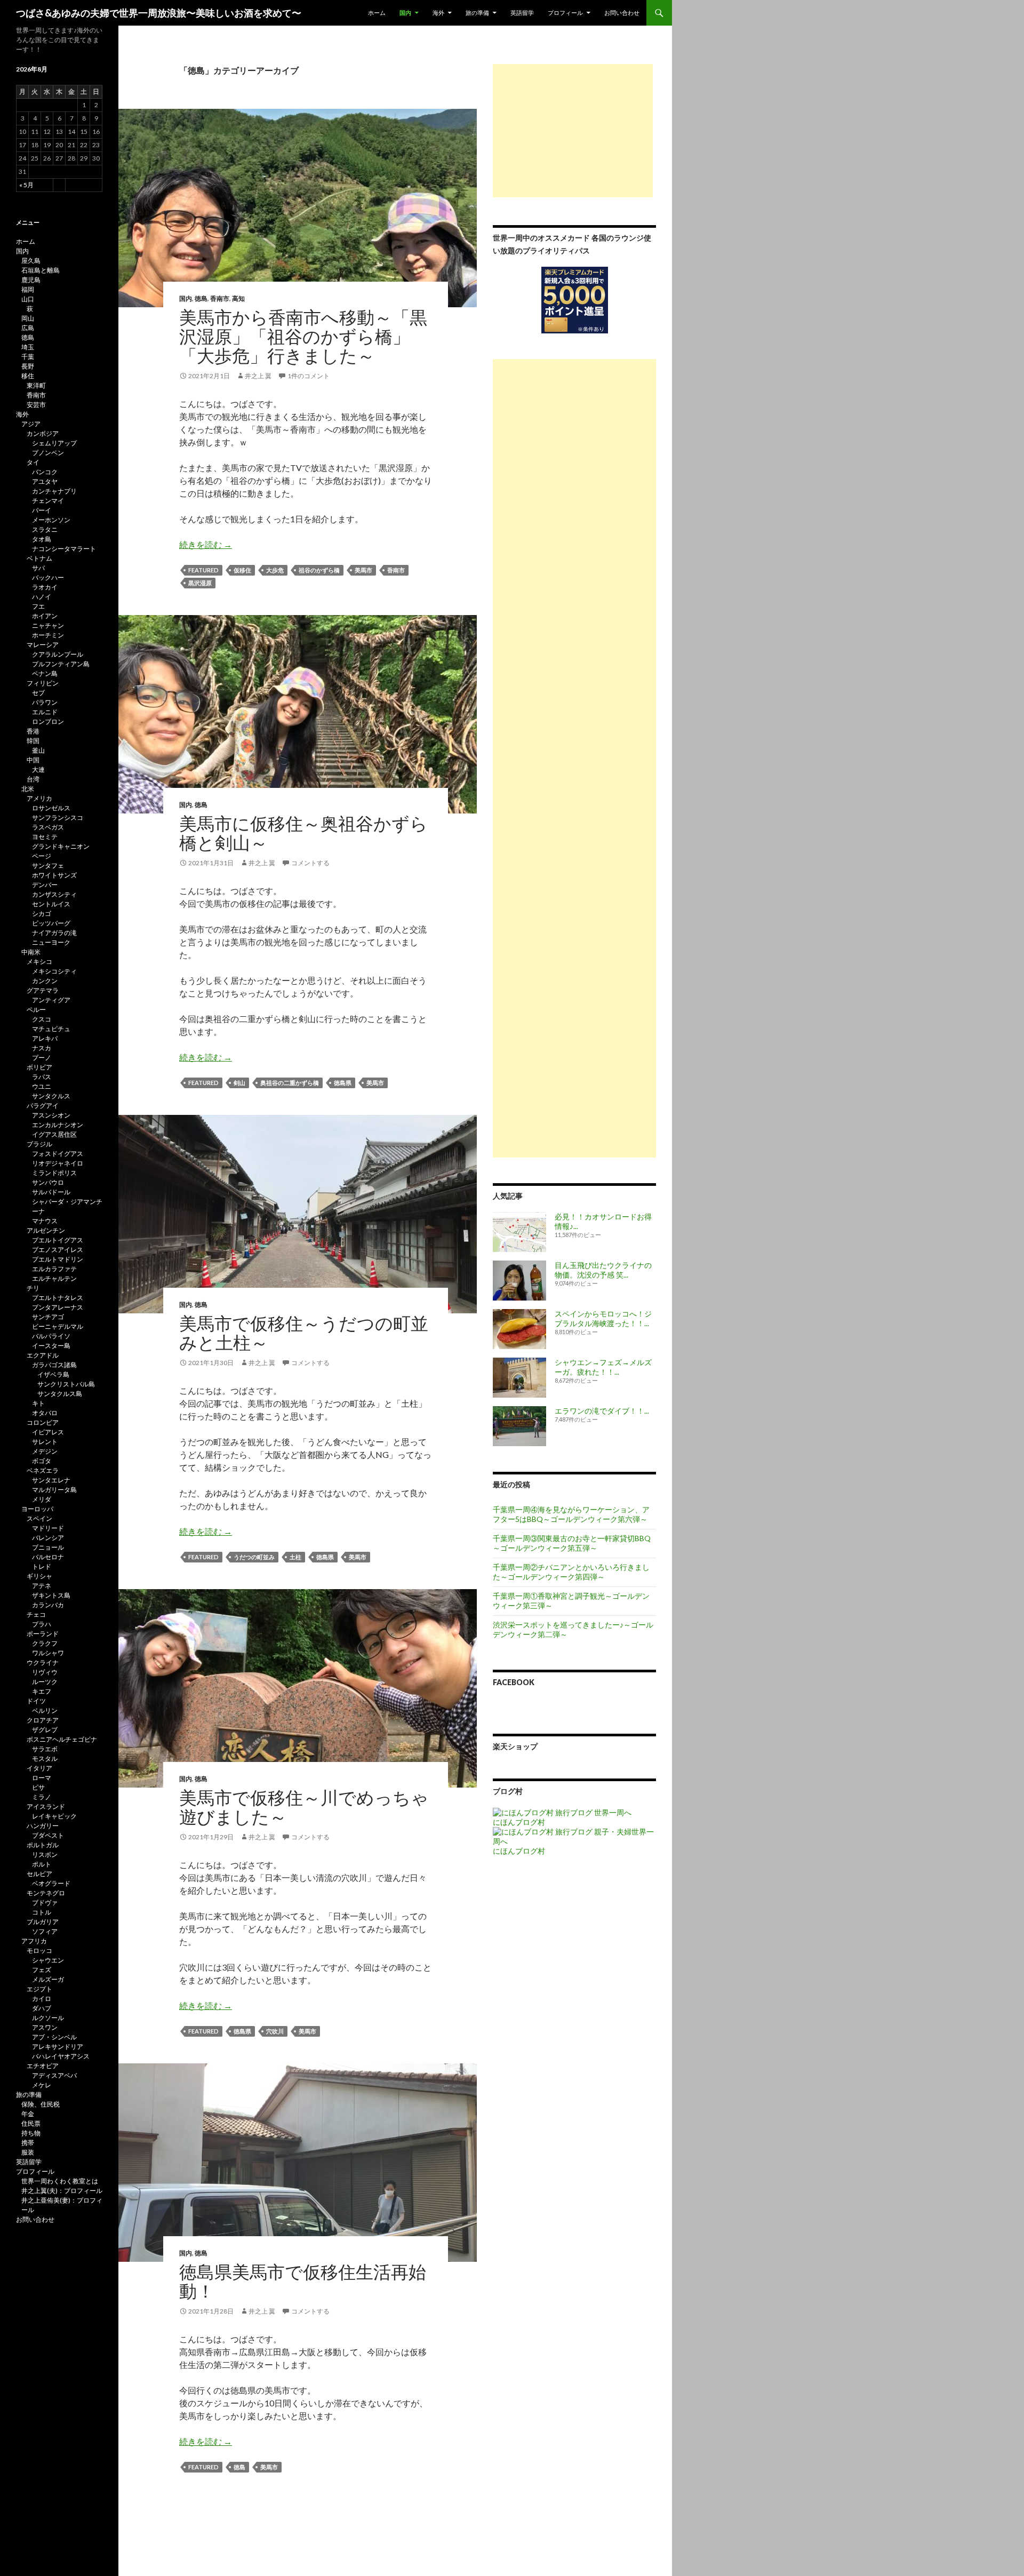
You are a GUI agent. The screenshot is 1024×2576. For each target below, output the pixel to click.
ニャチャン (48, 625)
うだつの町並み (254, 1557)
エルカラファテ (54, 1269)
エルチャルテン (54, 1278)
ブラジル (39, 1144)
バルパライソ (51, 1336)
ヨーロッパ (37, 1509)
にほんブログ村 (519, 1822)
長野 (28, 366)
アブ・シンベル (54, 2037)
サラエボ (45, 1749)
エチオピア (43, 2066)
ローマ (42, 1778)
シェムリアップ (54, 443)
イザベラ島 (53, 1374)
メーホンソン (51, 520)
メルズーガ (48, 1979)
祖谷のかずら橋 (319, 570)
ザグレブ (45, 1730)
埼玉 (28, 347)
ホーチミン (48, 635)
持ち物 (31, 2133)
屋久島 (31, 261)
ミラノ (42, 1797)
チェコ (36, 1614)
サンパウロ (48, 1182)
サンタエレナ (51, 1480)
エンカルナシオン (58, 1125)
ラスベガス (48, 827)
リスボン (45, 1855)
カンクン (45, 981)
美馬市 (363, 570)
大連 (38, 769)
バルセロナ (48, 1557)
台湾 (33, 779)
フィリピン (43, 683)
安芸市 (36, 405)
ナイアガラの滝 (54, 933)
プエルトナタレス (58, 1298)
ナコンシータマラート (64, 549)
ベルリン (45, 1710)
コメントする (310, 863)
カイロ (42, 1999)
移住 (28, 376)
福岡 (28, 289)
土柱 (295, 1557)
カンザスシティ (54, 894)
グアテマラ (43, 990)
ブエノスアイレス (58, 1250)
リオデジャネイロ (58, 1163)
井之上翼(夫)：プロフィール (62, 2191)
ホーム (377, 13)
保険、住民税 (41, 2104)
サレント (45, 1442)
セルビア (39, 1874)
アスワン (45, 2027)
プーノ (42, 1058)
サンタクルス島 (60, 1394)
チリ (33, 1288)
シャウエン (48, 1960)
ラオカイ (45, 587)
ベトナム (39, 558)
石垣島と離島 (41, 270)
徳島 (201, 298)
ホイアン (45, 616)
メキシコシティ (54, 971)
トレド (42, 1566)
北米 (28, 789)
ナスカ (42, 1048)
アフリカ (34, 1941)
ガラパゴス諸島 (54, 1365)
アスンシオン (51, 1115)
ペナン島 (45, 673)
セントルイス (51, 904)
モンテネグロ (46, 1893)
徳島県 (343, 1083)
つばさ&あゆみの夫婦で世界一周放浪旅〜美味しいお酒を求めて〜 (159, 13)
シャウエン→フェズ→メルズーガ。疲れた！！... (603, 1367)
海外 (438, 13)
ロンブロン (48, 721)
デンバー (45, 885)
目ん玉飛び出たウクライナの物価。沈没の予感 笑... (603, 1270)
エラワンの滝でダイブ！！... (602, 1411)
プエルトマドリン (58, 1259)
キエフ (42, 1691)
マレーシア (43, 645)
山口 (28, 299)
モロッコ (39, 1951)
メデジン (45, 1451)
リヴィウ (45, 1672)
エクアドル (43, 1355)
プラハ (42, 1624)
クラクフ (45, 1643)
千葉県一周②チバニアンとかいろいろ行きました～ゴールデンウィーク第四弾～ (571, 1572)
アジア (31, 424)
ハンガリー (43, 1826)
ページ (42, 856)
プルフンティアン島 (61, 664)
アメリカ (39, 798)
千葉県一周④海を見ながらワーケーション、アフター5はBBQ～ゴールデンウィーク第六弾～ (571, 1514)
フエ (38, 606)
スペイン (39, 1518)
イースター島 (51, 1346)
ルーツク (45, 1682)
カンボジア (43, 433)
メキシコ (39, 962)
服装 (28, 2152)
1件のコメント (309, 376)
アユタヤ (45, 481)
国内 (405, 13)
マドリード (48, 1528)
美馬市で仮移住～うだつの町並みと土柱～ (304, 1333)
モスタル (45, 1758)
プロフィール (565, 13)
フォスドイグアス (58, 1154)
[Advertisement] (573, 131)
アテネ (42, 1586)
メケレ (42, 2085)
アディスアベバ (54, 2075)
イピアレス (48, 1432)
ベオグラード (51, 1883)
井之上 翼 (258, 376)
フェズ (42, 1970)
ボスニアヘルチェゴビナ (62, 1739)
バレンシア (48, 1538)
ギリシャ (39, 1576)
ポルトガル (43, 1845)
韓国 (33, 741)
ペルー (36, 1010)
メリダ (42, 1499)
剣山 (239, 1083)
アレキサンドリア (58, 2047)
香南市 (220, 298)
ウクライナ (43, 1662)
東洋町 (36, 385)
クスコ (42, 1019)
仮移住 (242, 570)
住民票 (31, 2123)
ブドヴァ (45, 1903)
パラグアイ (43, 1106)
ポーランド (43, 1634)
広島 (28, 328)
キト (38, 1403)
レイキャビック (54, 1816)
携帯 (28, 2143)
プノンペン (48, 453)
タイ (33, 462)
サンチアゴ (48, 1317)
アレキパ (45, 1038)
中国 (33, 760)
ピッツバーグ (51, 923)
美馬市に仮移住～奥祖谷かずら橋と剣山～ (303, 833)
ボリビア (39, 1067)
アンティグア (51, 1000)
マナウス (45, 1221)
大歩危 (275, 570)
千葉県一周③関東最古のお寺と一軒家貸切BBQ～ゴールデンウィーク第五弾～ (572, 1543)
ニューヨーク (51, 942)
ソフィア (45, 1931)
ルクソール (48, 2018)
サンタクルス (51, 1096)
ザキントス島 (51, 1595)
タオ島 (42, 539)
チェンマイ (48, 501)
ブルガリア (43, 1922)
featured (203, 570)
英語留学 (522, 13)
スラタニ (45, 529)
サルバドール (51, 1192)
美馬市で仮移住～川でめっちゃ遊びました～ (304, 1807)
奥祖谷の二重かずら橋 (290, 1083)
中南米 (31, 952)
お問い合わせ (622, 13)
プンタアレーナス (58, 1307)
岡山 (28, 318)
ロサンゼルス (51, 808)
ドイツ (36, 1701)
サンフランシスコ (58, 818)
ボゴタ (42, 1461)
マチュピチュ (51, 1029)
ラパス (42, 1077)
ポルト (42, 1864)
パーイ (42, 510)
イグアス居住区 (54, 1134)
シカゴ (42, 914)
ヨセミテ (45, 837)
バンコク (45, 472)
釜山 (38, 750)
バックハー (48, 577)
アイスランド (46, 1807)
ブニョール (48, 1547)
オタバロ (45, 1413)
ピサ (38, 1787)
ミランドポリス (54, 1173)
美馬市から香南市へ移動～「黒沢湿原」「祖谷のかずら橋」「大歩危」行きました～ (303, 336)
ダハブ (42, 2008)
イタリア (39, 1768)
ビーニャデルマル (58, 1326)
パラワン (45, 702)
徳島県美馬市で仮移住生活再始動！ (303, 2281)
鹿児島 (31, 280)
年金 (28, 2114)
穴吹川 (275, 2031)
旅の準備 (477, 13)
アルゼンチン (46, 1230)
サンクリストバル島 (66, 1384)
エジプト (39, 1989)
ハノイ (42, 597)
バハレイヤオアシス (61, 2056)
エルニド (45, 712)
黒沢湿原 (200, 583)
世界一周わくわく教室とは (60, 2181)
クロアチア (43, 1720)
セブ (38, 693)
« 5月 (26, 185)
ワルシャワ (48, 1653)
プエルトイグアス (58, 1240)
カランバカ (48, 1605)
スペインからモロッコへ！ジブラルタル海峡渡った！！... (603, 1318)
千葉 (28, 357)
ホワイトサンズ (54, 875)
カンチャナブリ (54, 491)
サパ (38, 568)
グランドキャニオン (61, 846)
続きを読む (206, 544)
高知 (238, 298)
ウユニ (42, 1086)
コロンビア (43, 1422)
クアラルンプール (58, 654)
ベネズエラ (43, 1470)
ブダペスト (48, 1835)
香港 (33, 731)
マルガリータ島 (54, 1490)
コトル (42, 1912)
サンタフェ (48, 866)
